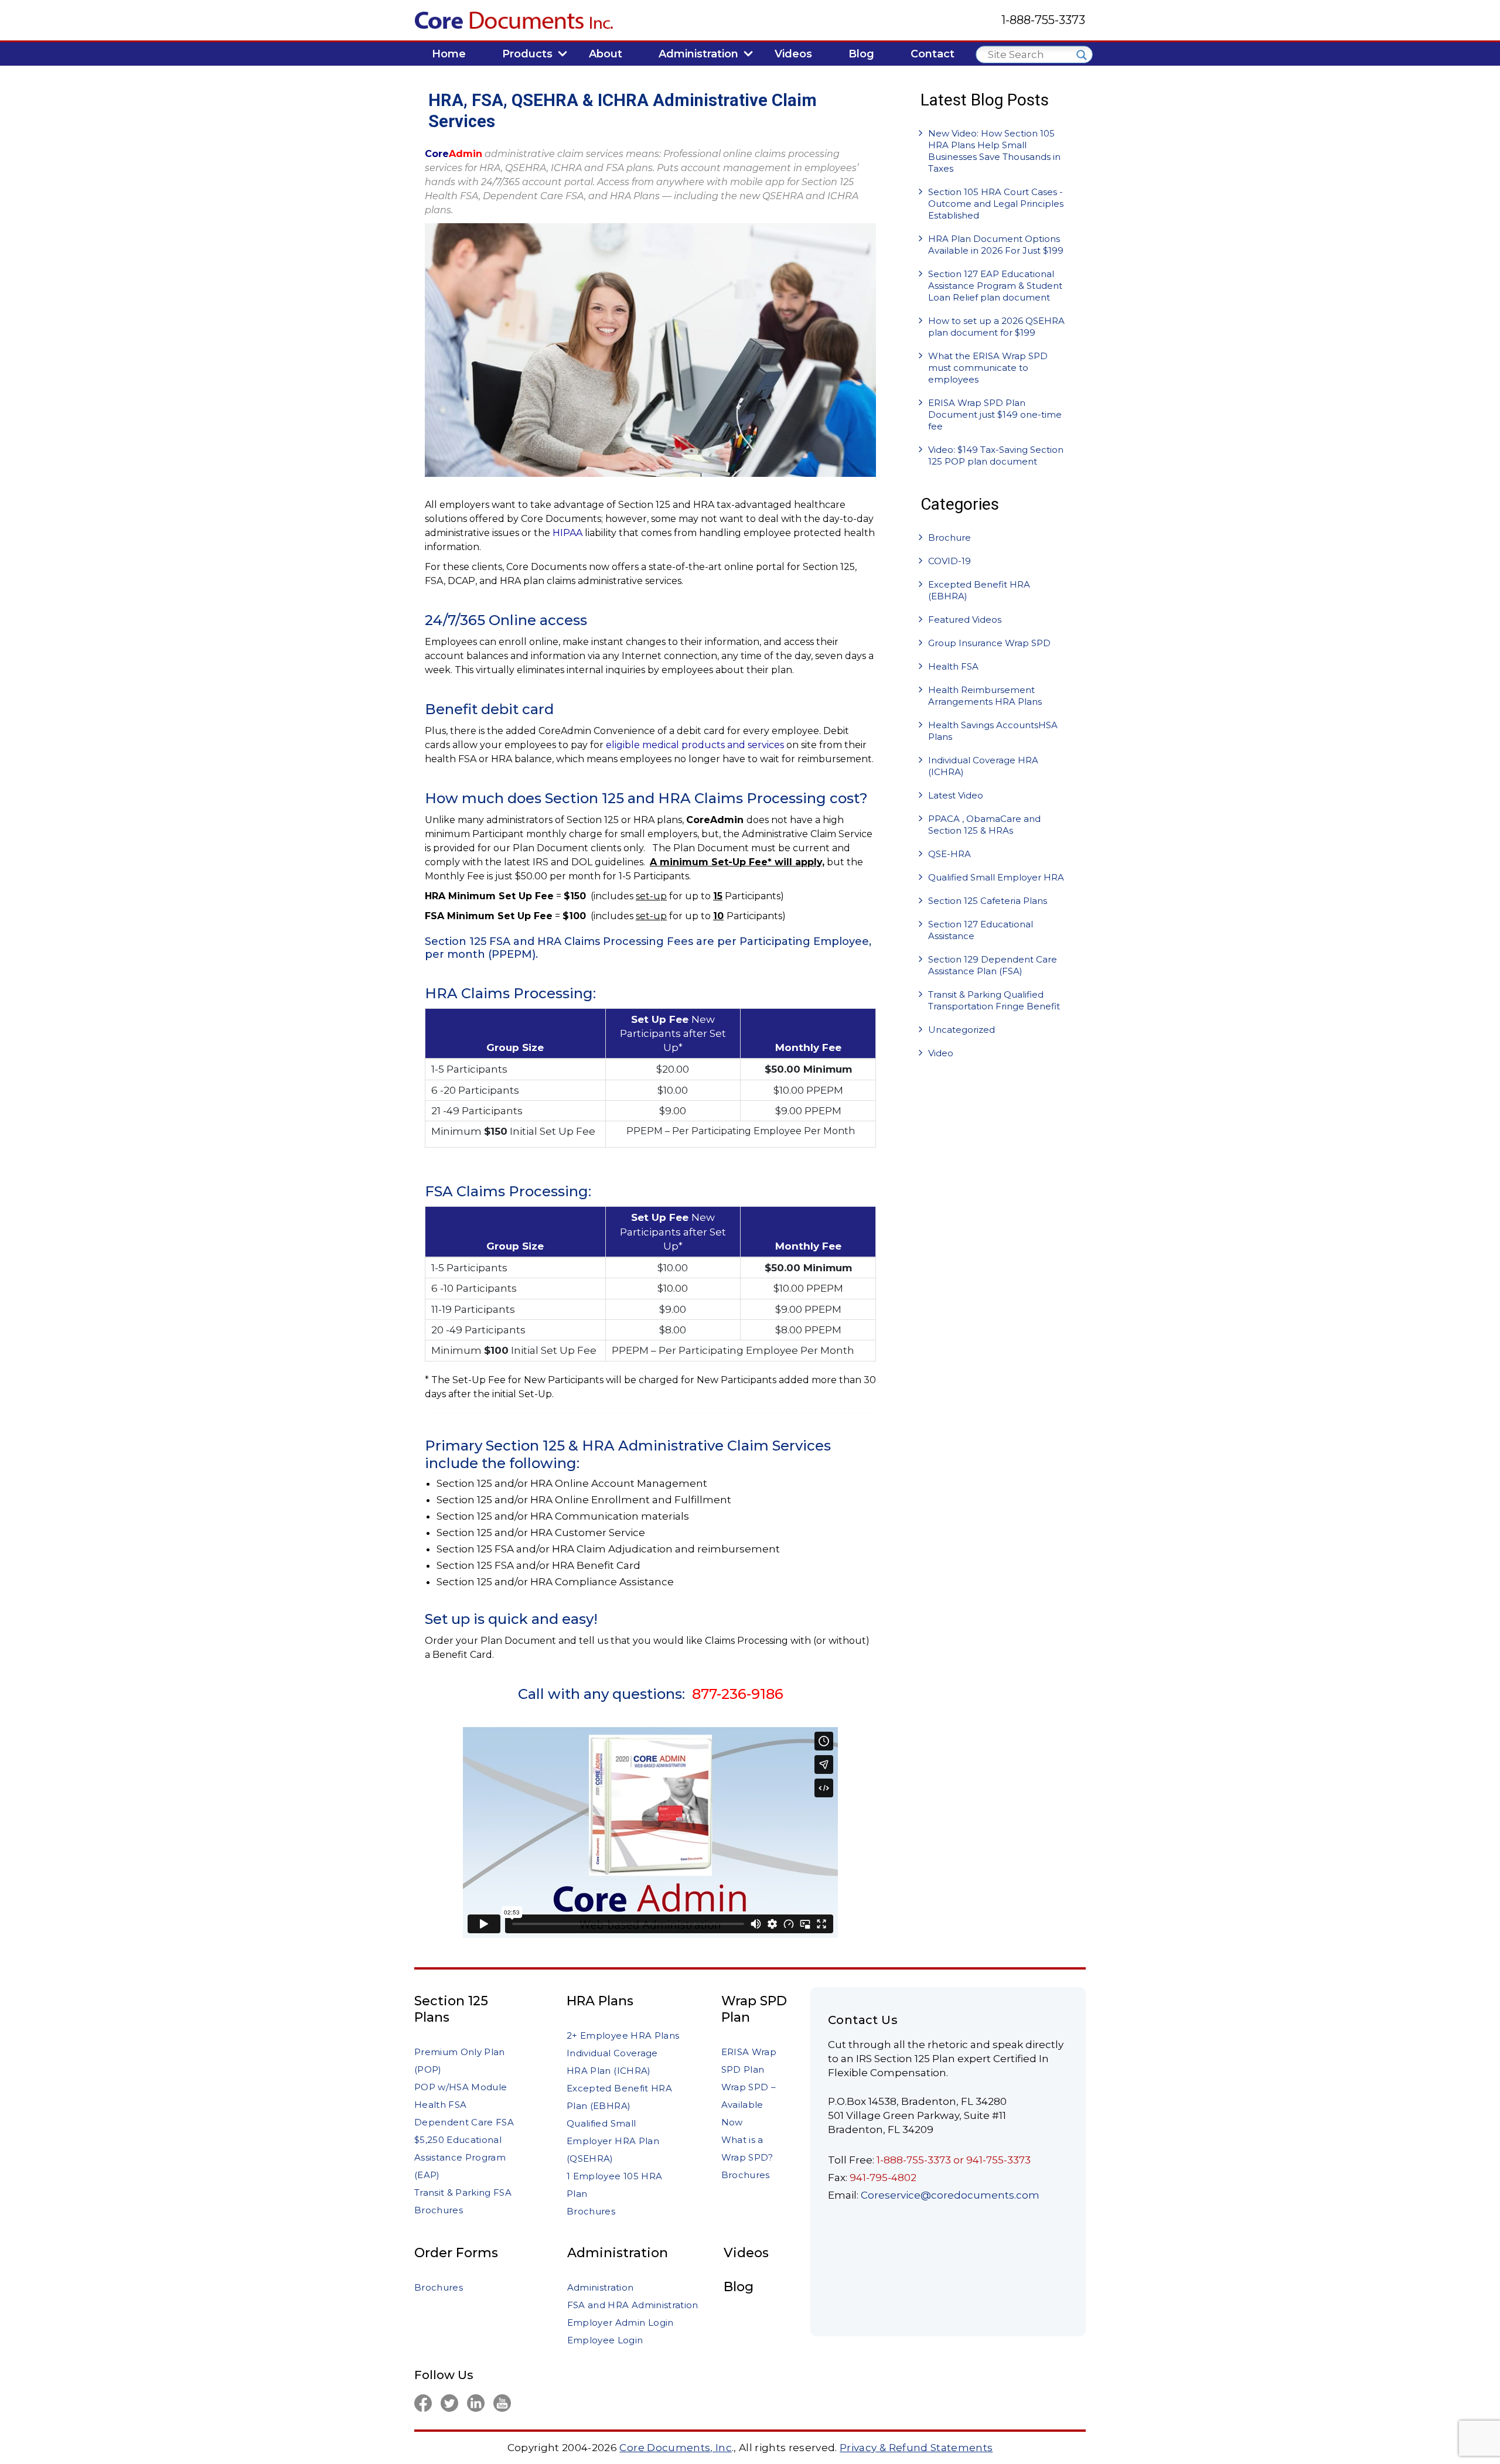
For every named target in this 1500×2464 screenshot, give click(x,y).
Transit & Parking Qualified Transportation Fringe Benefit (994, 1000)
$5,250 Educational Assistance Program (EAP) (460, 2157)
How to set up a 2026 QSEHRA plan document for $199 (996, 327)
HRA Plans (600, 2001)
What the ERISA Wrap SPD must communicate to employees (988, 368)
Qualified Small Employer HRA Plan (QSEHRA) (613, 2141)
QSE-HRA (950, 854)
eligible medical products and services (695, 745)
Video (941, 1053)
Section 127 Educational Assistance (981, 930)
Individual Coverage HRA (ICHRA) (983, 766)
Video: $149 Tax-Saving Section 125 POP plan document (996, 455)
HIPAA (567, 533)
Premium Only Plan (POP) (460, 2061)
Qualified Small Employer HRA (996, 877)
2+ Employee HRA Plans (623, 2035)
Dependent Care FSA (464, 2122)
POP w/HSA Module (461, 2087)
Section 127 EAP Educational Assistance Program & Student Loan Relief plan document (995, 286)
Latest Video (956, 795)
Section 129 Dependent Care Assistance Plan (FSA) (993, 965)
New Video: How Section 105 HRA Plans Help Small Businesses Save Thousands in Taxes (994, 151)
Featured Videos (965, 620)
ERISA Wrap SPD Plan (749, 2061)
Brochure (950, 537)
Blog (739, 2287)
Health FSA (953, 666)
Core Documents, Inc (675, 2448)
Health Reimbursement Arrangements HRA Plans (985, 696)
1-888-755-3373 (1043, 20)
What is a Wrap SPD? (747, 2149)
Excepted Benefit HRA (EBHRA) (979, 590)
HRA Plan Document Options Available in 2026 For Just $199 (996, 245)
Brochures (439, 2210)
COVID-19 (950, 561)
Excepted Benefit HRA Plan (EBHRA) (619, 2097)
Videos (746, 2253)
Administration (618, 2253)
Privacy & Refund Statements (916, 2448)
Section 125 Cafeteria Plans (988, 901)
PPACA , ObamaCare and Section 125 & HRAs (984, 825)
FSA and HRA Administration (633, 2305)
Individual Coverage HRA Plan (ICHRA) (612, 2062)
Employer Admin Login (621, 2323)
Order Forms (456, 2253)
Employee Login (605, 2340)
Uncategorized (962, 1030)
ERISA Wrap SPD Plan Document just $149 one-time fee (995, 414)
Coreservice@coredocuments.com (950, 2195)
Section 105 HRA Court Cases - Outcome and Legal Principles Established (996, 204)
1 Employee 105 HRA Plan (614, 2185)
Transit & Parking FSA (463, 2192)
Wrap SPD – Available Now (749, 2105)
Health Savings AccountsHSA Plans (993, 731)
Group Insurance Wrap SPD (989, 643)
